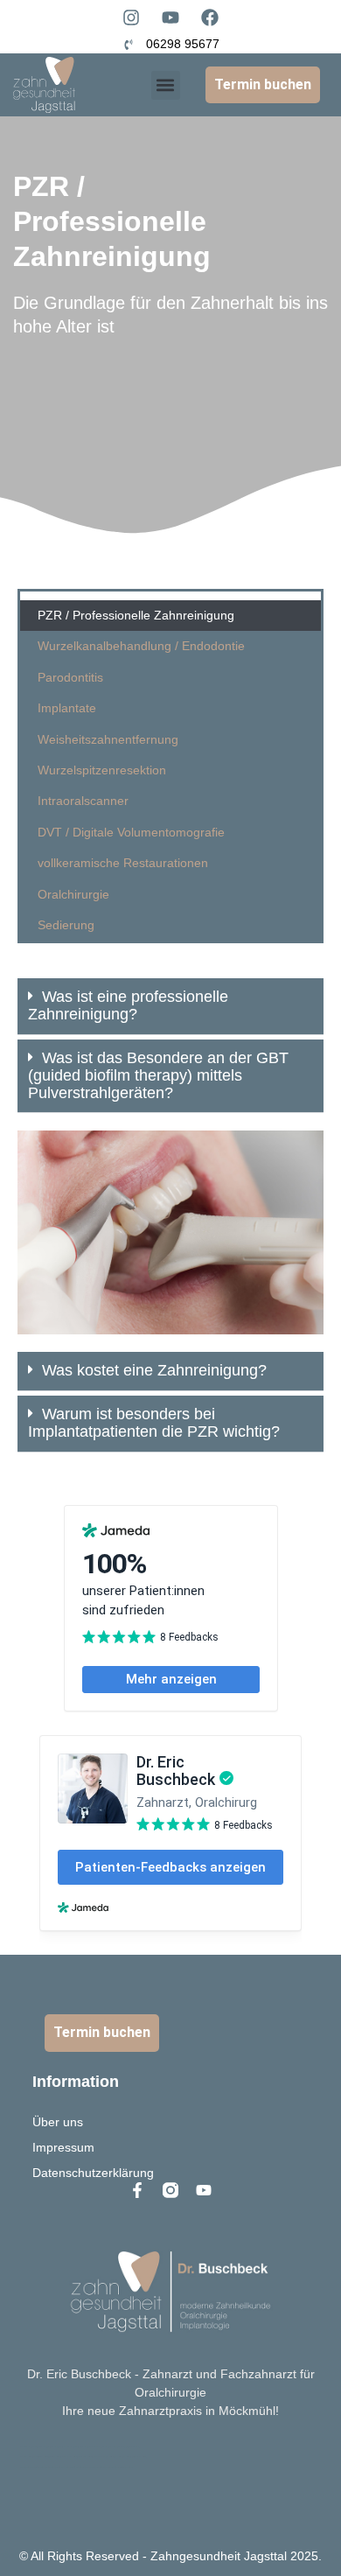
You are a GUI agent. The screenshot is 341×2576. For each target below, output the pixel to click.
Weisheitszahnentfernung (108, 739)
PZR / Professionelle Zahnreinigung (136, 615)
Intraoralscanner (83, 801)
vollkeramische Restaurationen (123, 863)
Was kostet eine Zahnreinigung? (154, 1370)
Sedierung (66, 925)
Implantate (67, 708)
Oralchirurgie (73, 894)
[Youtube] (170, 17)
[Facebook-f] (137, 2190)
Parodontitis (70, 677)
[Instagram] (131, 17)
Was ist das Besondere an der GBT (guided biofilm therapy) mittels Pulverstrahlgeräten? (158, 1075)
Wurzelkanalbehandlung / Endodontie (141, 646)
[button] (166, 85)
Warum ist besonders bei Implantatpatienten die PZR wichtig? (154, 1423)
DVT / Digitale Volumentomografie (131, 832)
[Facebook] (210, 17)
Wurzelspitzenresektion (102, 770)
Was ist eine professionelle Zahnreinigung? (128, 1005)
